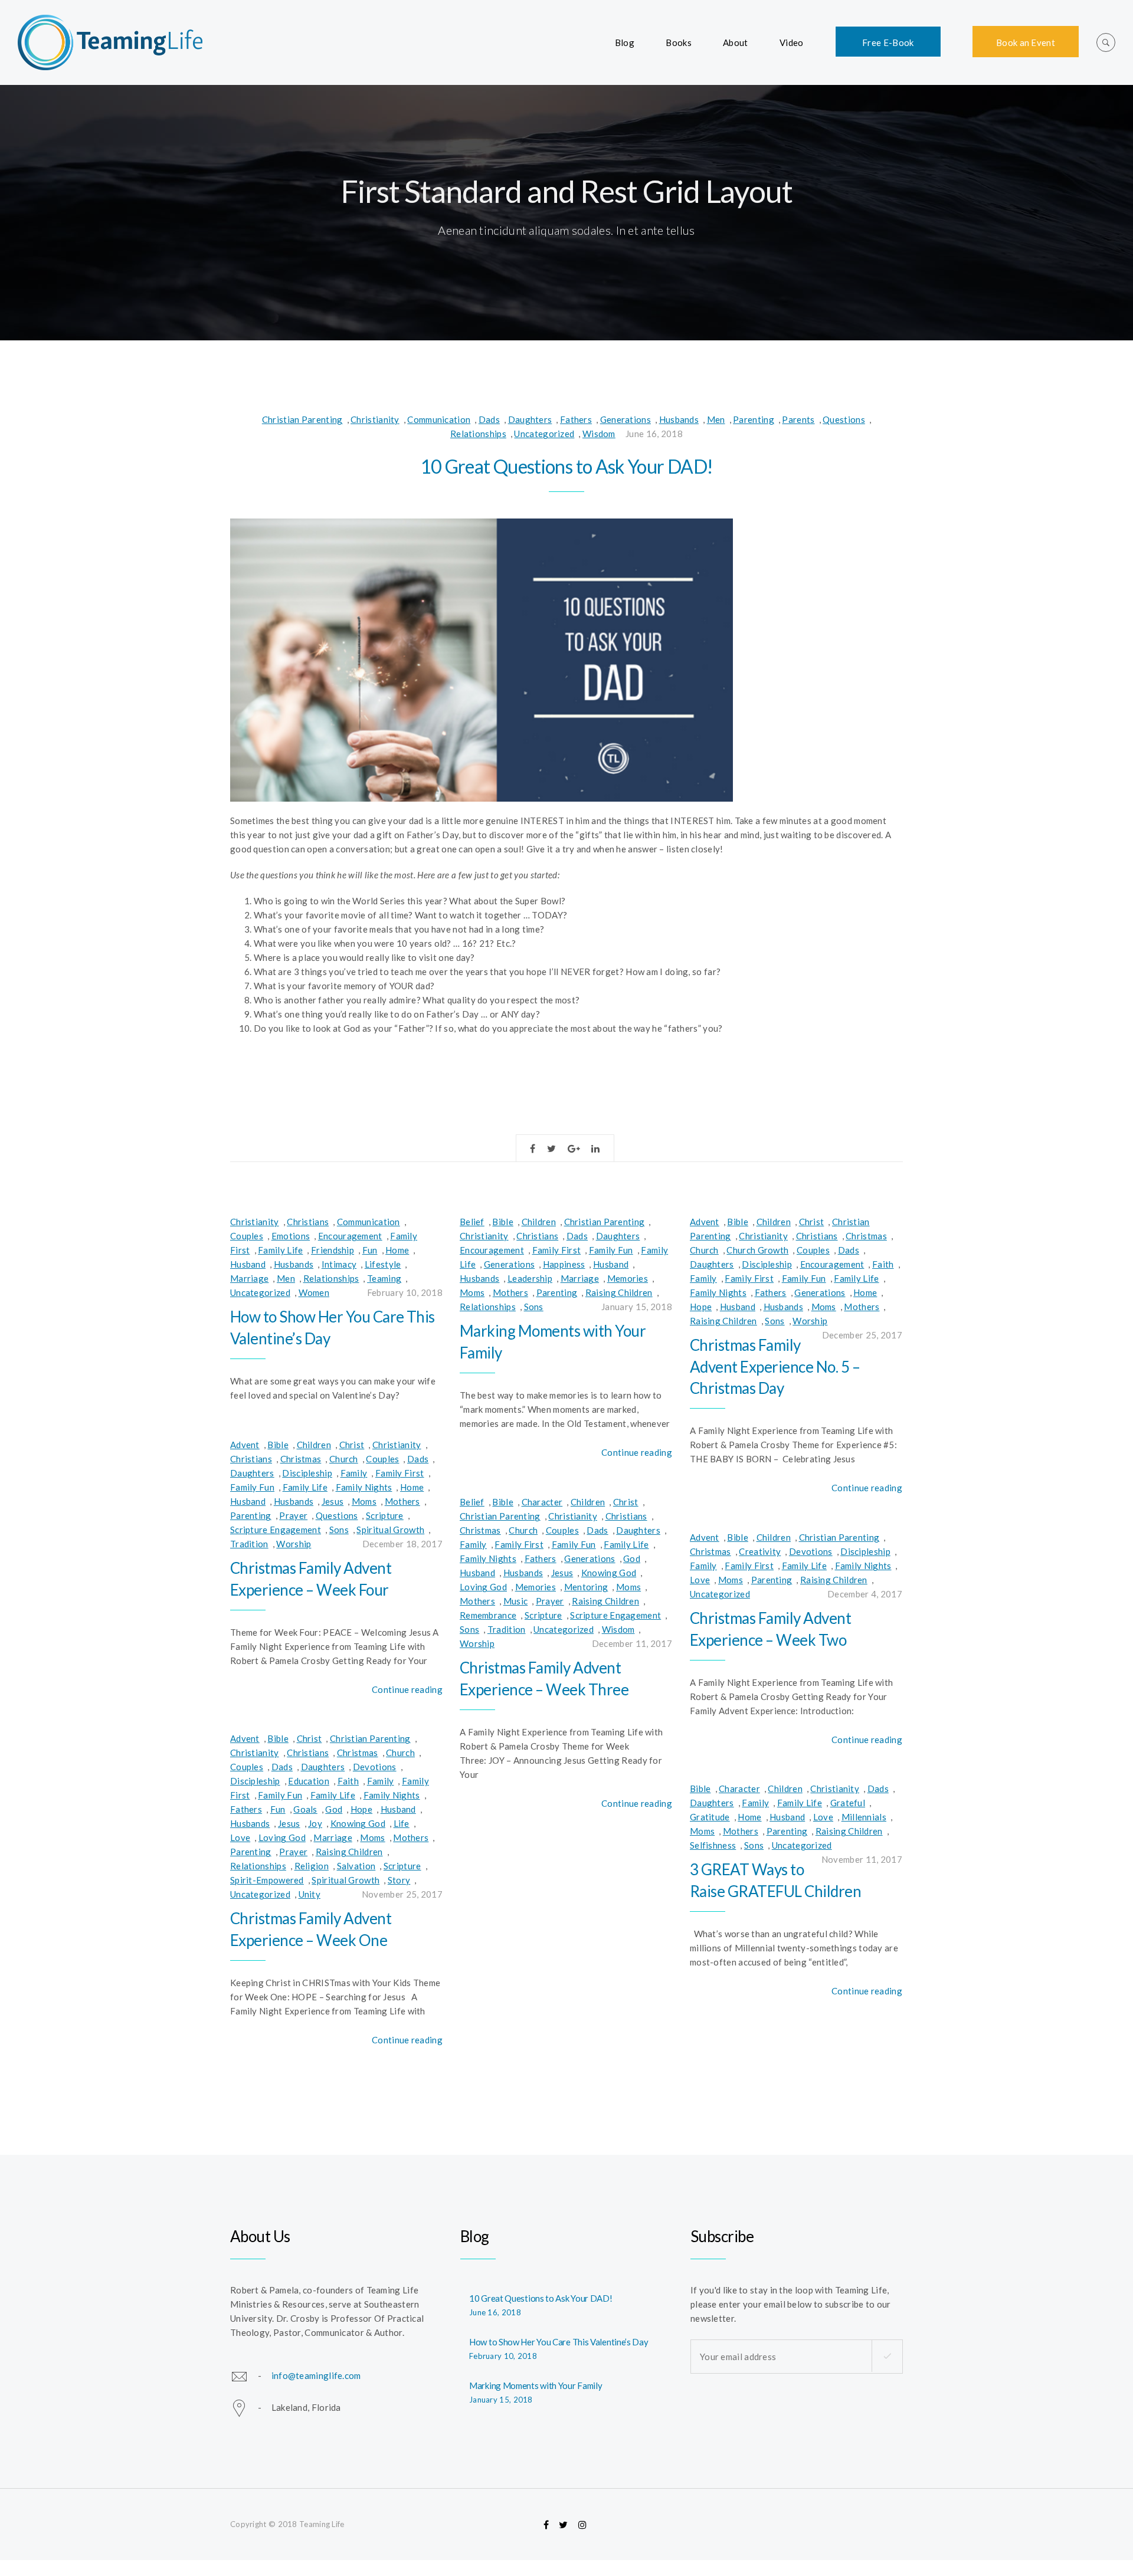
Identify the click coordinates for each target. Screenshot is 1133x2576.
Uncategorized (544, 434)
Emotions (291, 1236)
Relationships (478, 434)
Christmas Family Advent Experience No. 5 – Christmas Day (775, 1366)
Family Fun (611, 1250)
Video (792, 42)
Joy (315, 1823)
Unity (310, 1894)
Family (703, 1278)
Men (716, 419)
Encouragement (350, 1236)
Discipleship (767, 1264)
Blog (625, 42)
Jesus (333, 1501)
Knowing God (609, 1573)
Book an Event (1026, 42)
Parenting (754, 419)
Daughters (530, 419)
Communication (439, 419)
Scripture (385, 1515)
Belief (472, 1222)
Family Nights (718, 1292)
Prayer (293, 1515)
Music (516, 1601)
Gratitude (710, 1817)
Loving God (483, 1587)
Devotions (811, 1551)
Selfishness (713, 1845)
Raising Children (619, 1292)
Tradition (249, 1544)
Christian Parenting (302, 419)
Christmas (866, 1236)
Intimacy (339, 1264)
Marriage (249, 1278)
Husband (248, 1264)
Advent (705, 1222)
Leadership (530, 1278)
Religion (312, 1866)
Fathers (576, 419)
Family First (557, 1250)
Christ (812, 1222)
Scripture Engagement (276, 1530)
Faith (883, 1264)
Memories (628, 1278)
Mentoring (586, 1587)
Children (539, 1222)
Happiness (564, 1264)
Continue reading (637, 1452)
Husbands (679, 419)
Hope (701, 1307)
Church (704, 1250)
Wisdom (599, 434)
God (632, 1558)
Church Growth (757, 1250)
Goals (305, 1809)
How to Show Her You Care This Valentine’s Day (559, 2342)
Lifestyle (383, 1264)
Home (397, 1250)
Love (700, 1580)
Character (542, 1502)
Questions (844, 419)
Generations (626, 419)
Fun (370, 1250)
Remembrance (488, 1615)
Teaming (384, 1278)
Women (314, 1292)
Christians (308, 1222)
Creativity (760, 1551)
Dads (489, 419)
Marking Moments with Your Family (536, 2385)
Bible (503, 1222)
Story (399, 1880)
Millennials (864, 1817)
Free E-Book (888, 42)
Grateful (848, 1803)
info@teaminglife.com (316, 2375)
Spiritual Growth (390, 1530)
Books (679, 42)
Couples (247, 1236)
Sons (534, 1307)
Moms (472, 1292)
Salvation (356, 1866)
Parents (798, 419)
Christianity (375, 419)
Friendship (333, 1250)
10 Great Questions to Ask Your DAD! (567, 466)
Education (309, 1781)
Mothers (510, 1292)
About (736, 42)
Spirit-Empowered (267, 1880)
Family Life (280, 1250)
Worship (810, 1321)
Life (402, 1823)
